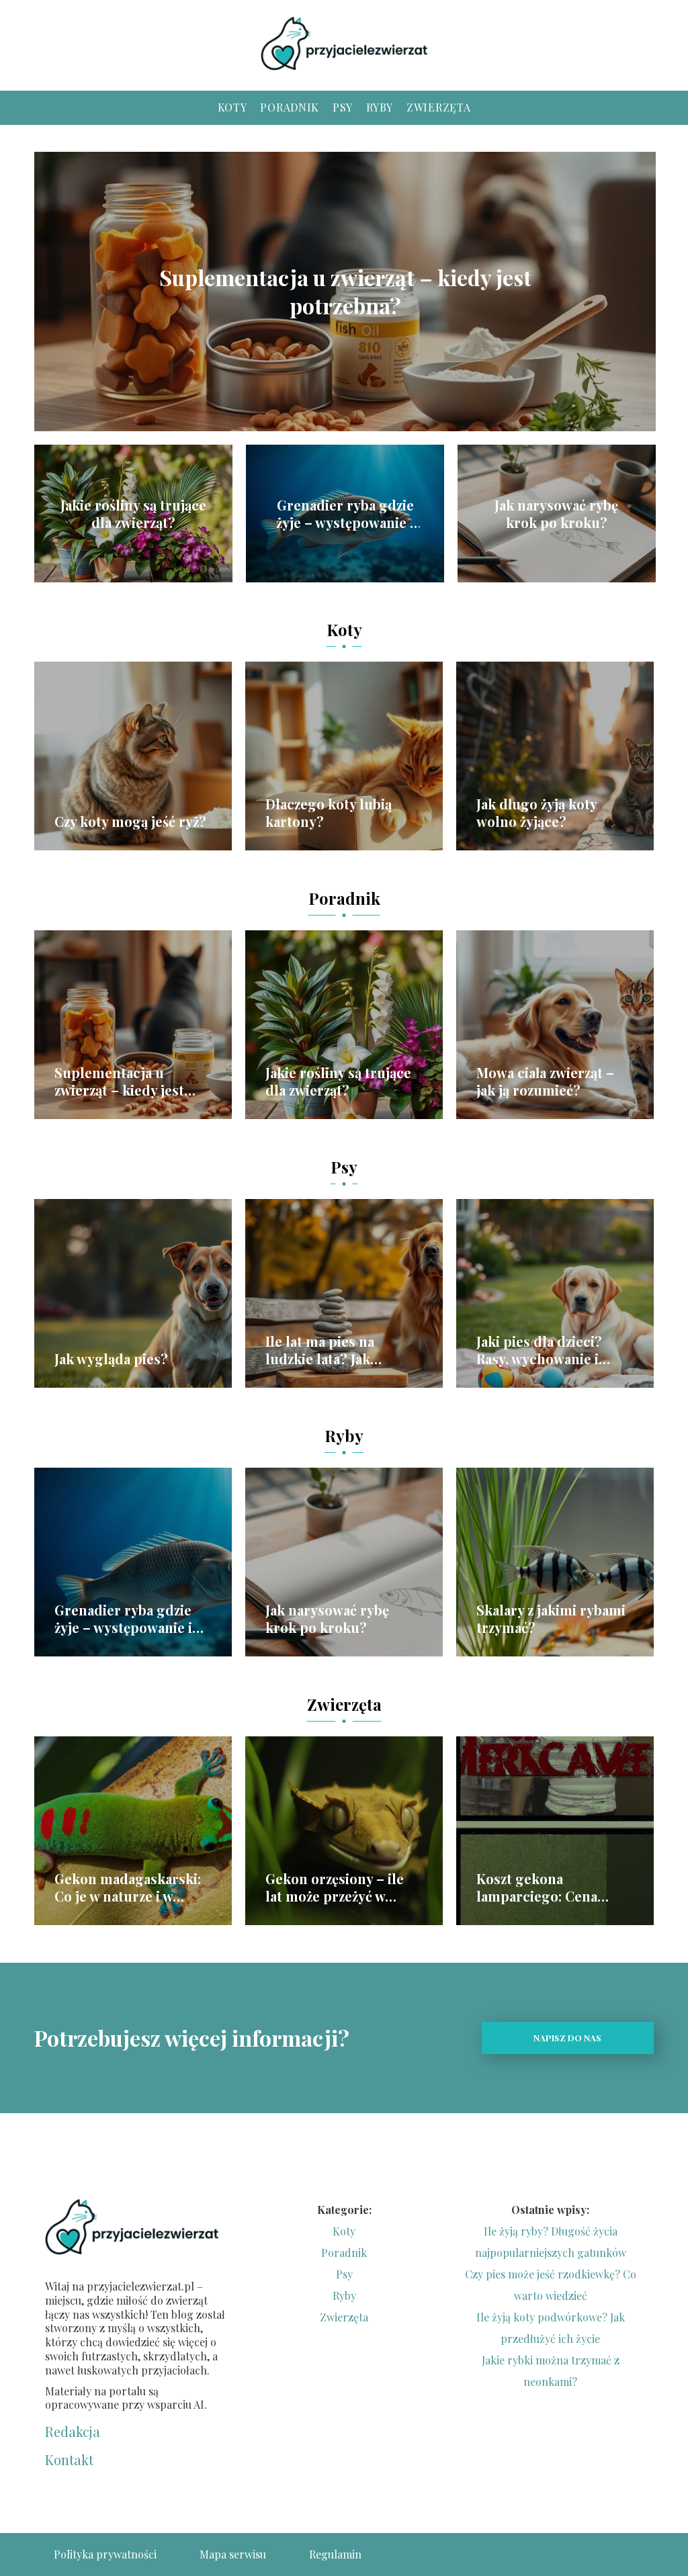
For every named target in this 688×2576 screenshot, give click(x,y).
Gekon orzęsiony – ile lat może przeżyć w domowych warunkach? (343, 1887)
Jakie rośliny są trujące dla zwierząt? (133, 514)
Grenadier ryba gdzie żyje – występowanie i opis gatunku (345, 514)
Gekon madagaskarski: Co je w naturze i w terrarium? (128, 1887)
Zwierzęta (438, 107)
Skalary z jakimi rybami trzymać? (551, 1619)
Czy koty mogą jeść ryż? (130, 821)
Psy (343, 107)
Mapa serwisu (233, 2554)
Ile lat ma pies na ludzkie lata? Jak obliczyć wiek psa (321, 1350)
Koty (232, 107)
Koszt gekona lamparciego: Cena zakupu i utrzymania (542, 1887)
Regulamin (335, 2554)
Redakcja (73, 2432)
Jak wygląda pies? (111, 1359)
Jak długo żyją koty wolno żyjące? (536, 813)
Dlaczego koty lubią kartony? (329, 813)
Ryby (380, 107)
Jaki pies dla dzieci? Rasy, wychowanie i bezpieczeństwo (539, 1350)
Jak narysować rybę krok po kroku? (556, 514)
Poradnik (290, 107)
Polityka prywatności (105, 2554)
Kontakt (69, 2460)
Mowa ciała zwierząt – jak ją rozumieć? (545, 1081)
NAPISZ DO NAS (567, 2038)
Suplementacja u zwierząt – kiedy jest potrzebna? (345, 291)
